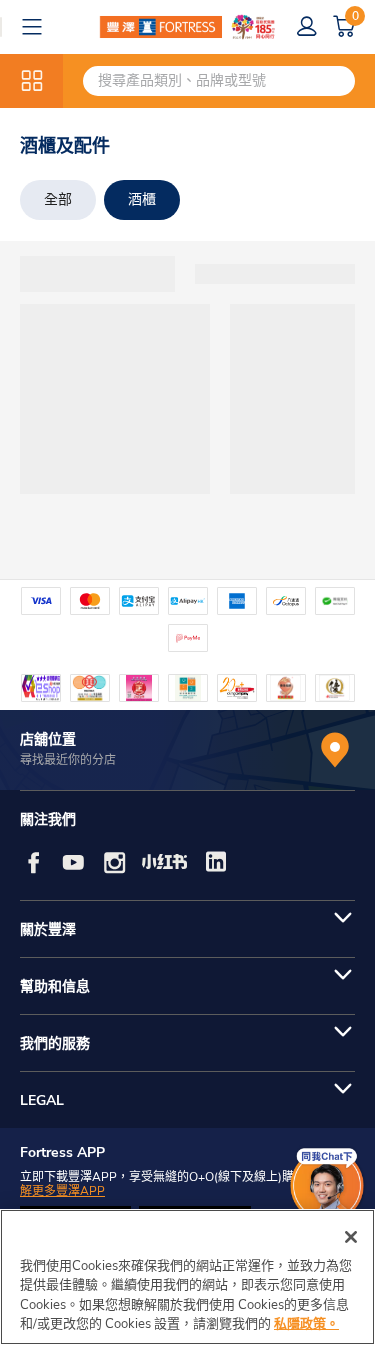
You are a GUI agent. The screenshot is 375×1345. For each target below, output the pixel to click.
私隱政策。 (306, 1324)
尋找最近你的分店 (68, 760)
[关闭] (351, 1237)
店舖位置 (48, 739)
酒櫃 (142, 199)
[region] (187, 1277)
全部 (58, 199)
